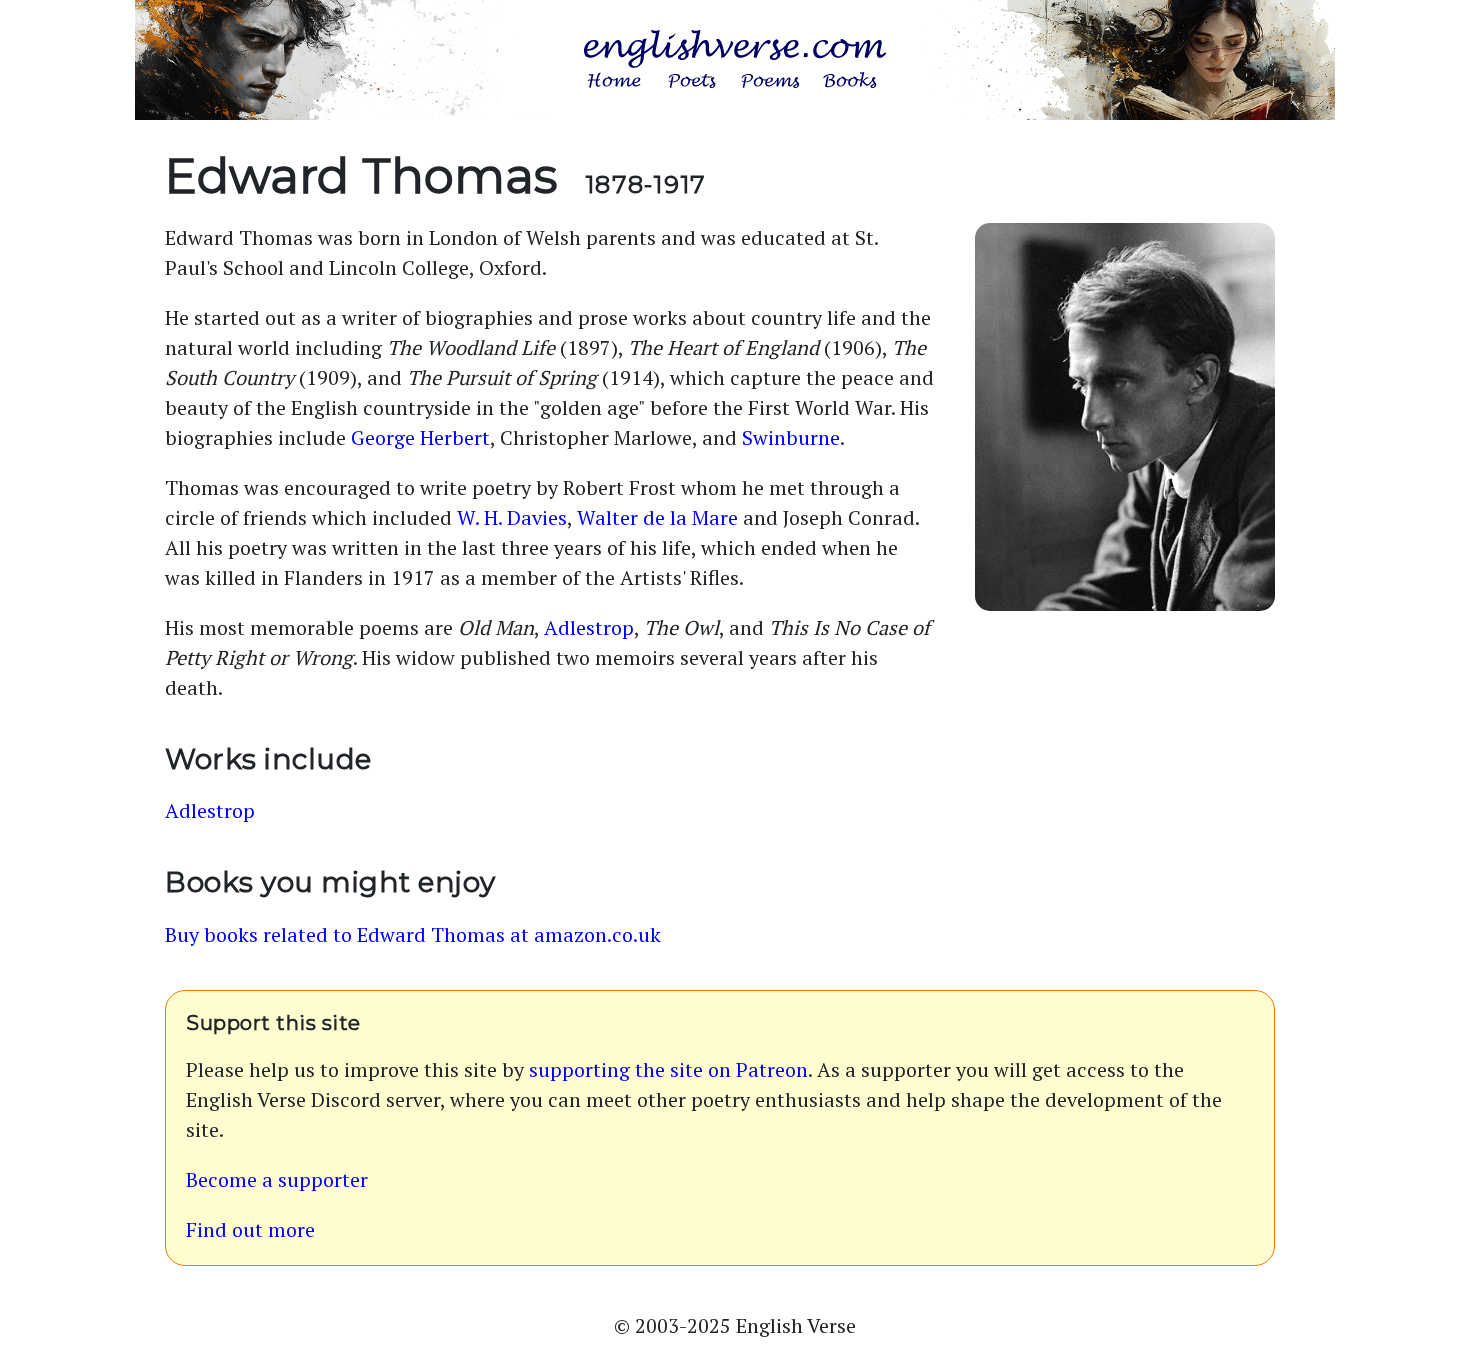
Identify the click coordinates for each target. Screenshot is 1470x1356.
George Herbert (420, 437)
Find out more (250, 1229)
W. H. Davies (512, 517)
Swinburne (791, 437)
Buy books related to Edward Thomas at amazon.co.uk (413, 934)
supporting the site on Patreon (668, 1069)
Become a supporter (277, 1179)
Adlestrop (589, 627)
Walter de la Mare (657, 517)
